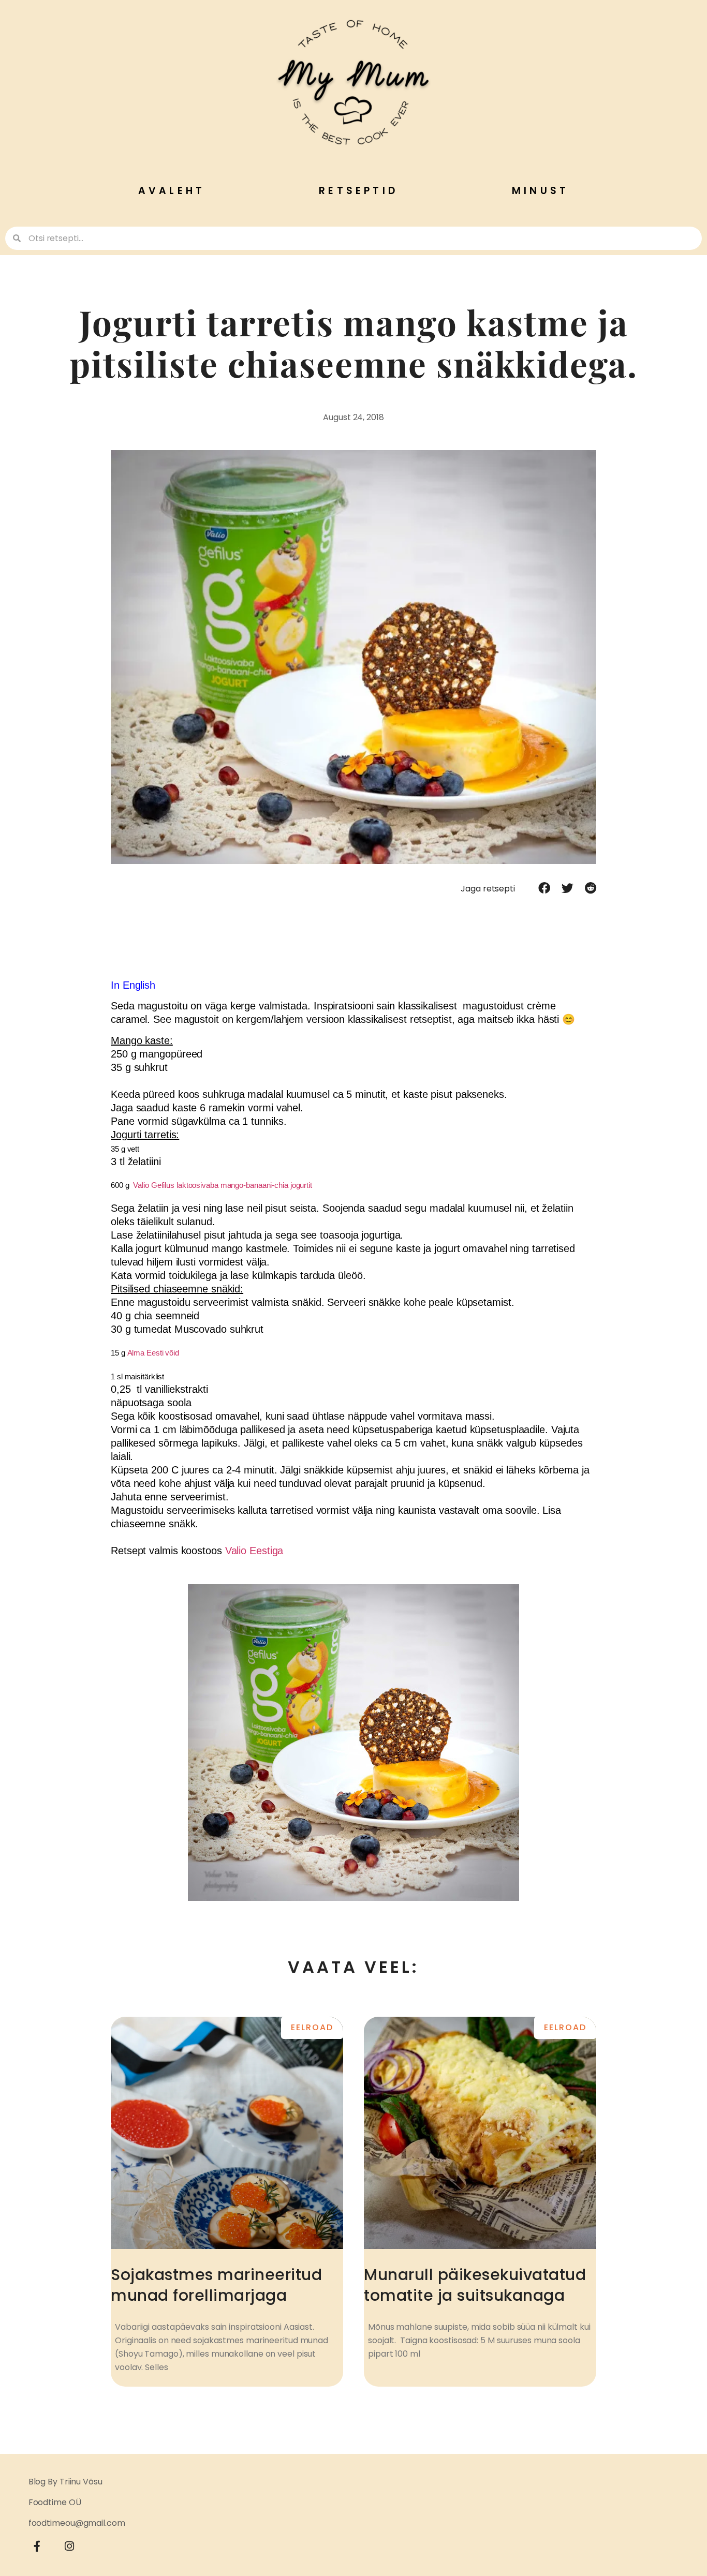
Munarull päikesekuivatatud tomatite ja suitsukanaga (475, 2285)
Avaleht (172, 191)
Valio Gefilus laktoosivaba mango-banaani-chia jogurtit (223, 1185)
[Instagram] (69, 2547)
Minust (540, 191)
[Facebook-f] (37, 2547)
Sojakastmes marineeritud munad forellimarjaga (216, 2285)
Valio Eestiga (254, 1551)
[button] (544, 888)
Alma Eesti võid (153, 1353)
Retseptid (358, 191)
